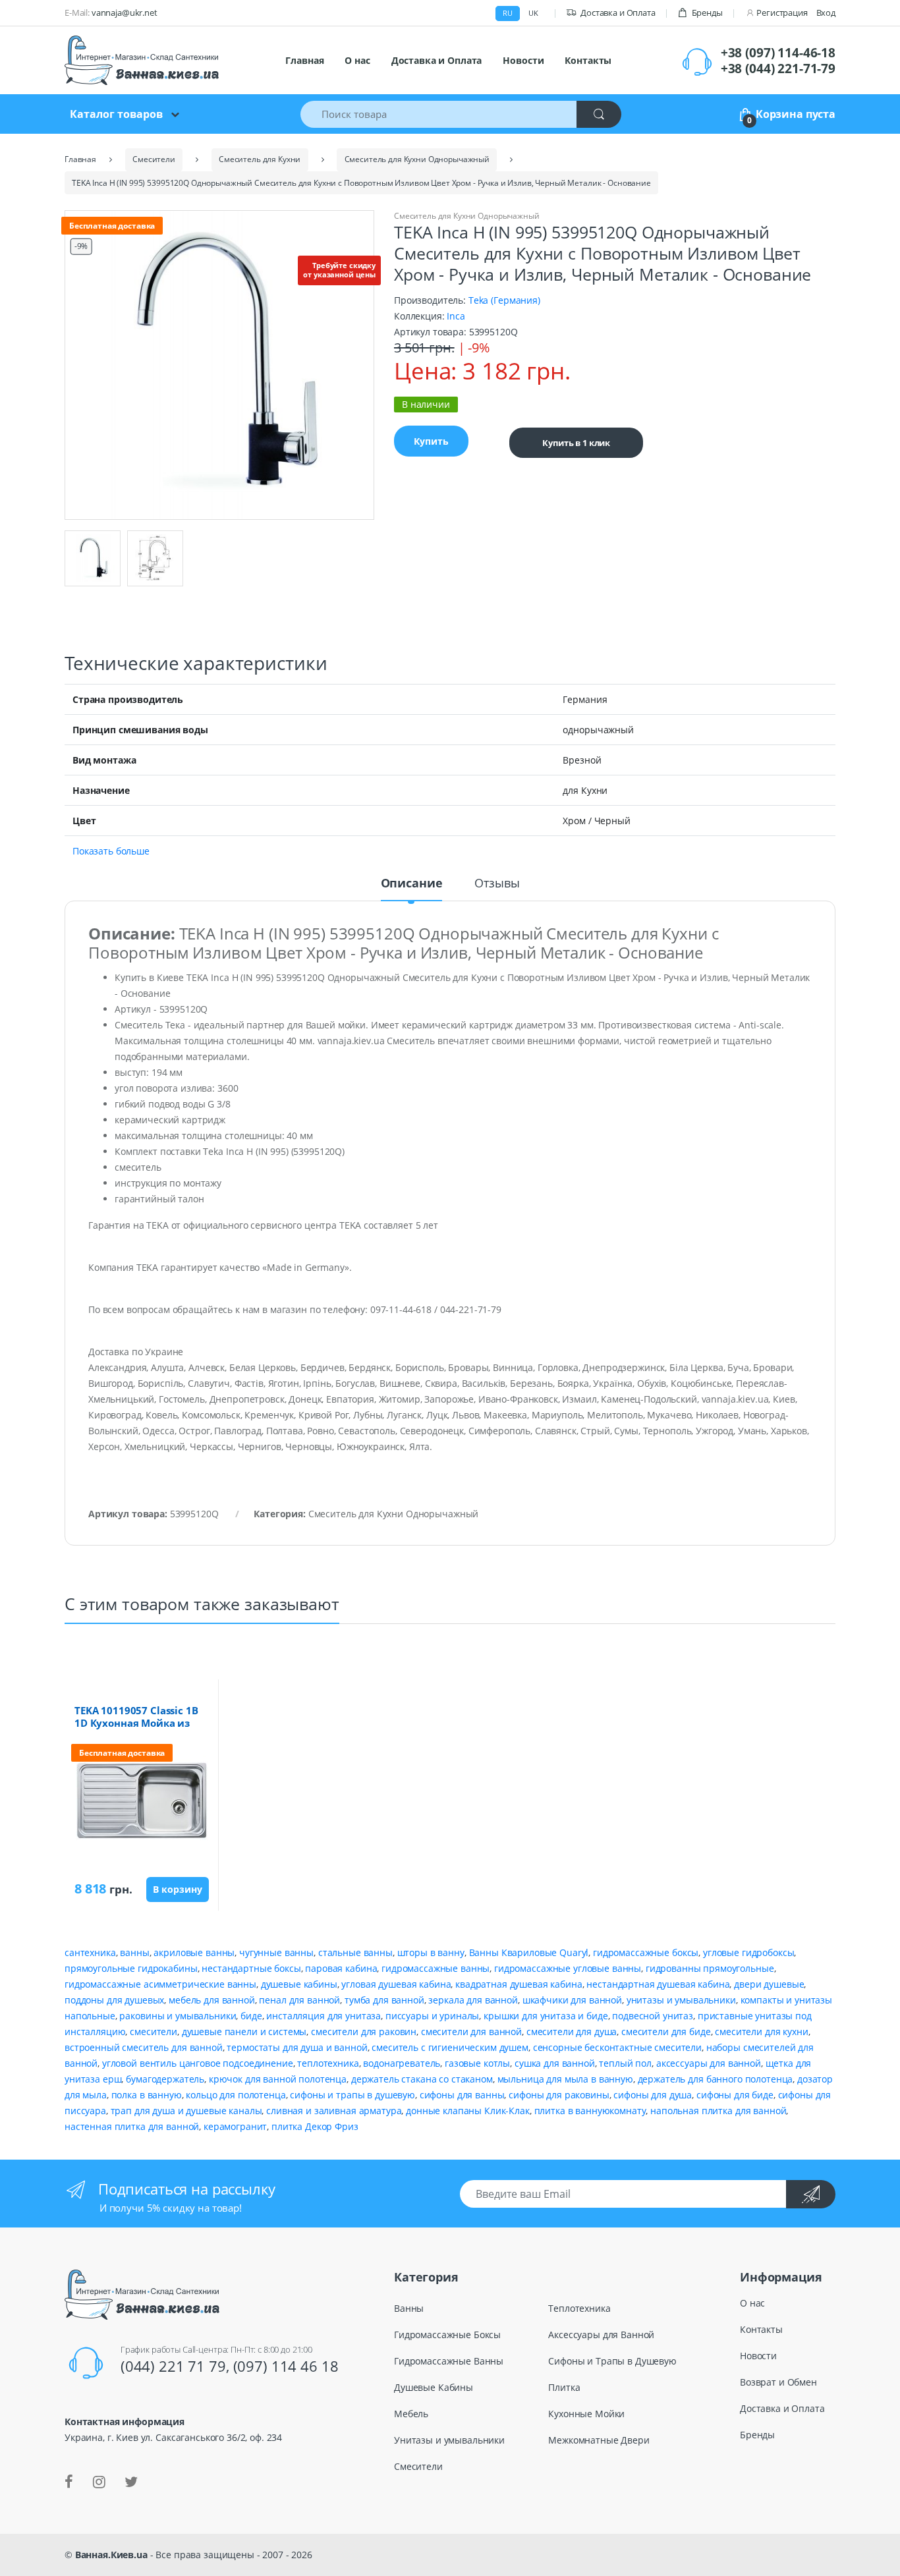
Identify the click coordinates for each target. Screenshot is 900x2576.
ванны (134, 1952)
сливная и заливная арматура (334, 2111)
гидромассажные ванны (436, 1968)
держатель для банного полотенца (716, 2079)
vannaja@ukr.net (125, 13)
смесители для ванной (471, 2031)
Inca (456, 316)
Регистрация (782, 13)
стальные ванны (355, 1952)
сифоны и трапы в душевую (352, 2095)
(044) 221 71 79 (173, 2366)
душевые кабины (299, 1984)
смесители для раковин (364, 2031)
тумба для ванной (384, 2000)
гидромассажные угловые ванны (568, 1968)
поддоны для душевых (114, 2000)
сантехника (90, 1952)
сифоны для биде (735, 2095)
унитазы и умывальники (681, 2000)
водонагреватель (402, 2063)
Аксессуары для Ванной (601, 2335)
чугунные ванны (276, 1952)
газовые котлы (477, 2063)
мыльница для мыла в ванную (565, 2079)
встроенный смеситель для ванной (144, 2047)
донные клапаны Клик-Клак (468, 2111)
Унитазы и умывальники (449, 2440)
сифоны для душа (653, 2095)
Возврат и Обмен (778, 2382)
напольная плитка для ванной (718, 2111)
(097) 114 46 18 (286, 2366)
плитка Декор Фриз (315, 2126)
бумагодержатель (165, 2079)
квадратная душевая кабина (519, 1984)
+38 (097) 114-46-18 (778, 53)
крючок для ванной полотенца (278, 2079)
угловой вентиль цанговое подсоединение (198, 2063)
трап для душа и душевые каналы (186, 2111)
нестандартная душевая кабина (658, 1984)
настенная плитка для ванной (132, 2126)
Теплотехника (579, 2308)
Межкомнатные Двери (599, 2440)
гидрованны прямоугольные (710, 1968)
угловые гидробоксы (748, 1952)
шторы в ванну (431, 1952)
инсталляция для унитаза (323, 2016)
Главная (304, 60)
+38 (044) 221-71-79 (778, 69)
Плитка (564, 2387)
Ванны (409, 2308)
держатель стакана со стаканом (422, 2079)
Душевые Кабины (434, 2387)
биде (251, 2016)
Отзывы (497, 884)
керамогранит (235, 2126)
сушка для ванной (555, 2063)
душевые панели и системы (244, 2031)
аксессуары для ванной (709, 2063)
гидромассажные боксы (646, 1952)
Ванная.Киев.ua (111, 2555)
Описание (412, 884)
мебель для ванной (212, 2000)
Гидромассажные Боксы (447, 2335)
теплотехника (328, 2063)
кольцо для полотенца (236, 2095)
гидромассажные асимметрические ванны (160, 1984)
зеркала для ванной (473, 2000)
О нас (357, 60)
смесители (154, 2031)
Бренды (707, 13)
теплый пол (625, 2063)
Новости (523, 60)
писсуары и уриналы (432, 2016)
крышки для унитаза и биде (546, 2016)
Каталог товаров (116, 114)
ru (508, 13)
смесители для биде (666, 2031)
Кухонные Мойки (586, 2414)
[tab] (412, 889)
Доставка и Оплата (618, 13)
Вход (826, 13)
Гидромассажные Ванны (449, 2361)
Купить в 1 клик (576, 443)
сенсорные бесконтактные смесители (617, 2047)
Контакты (588, 60)
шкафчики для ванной (572, 2000)
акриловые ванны (194, 1952)
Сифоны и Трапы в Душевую (612, 2361)
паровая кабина (341, 1968)
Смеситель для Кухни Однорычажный (467, 216)
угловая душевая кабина (396, 1984)
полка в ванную (147, 2095)
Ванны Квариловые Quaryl (529, 1952)
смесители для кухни (761, 2031)
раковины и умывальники (178, 2016)
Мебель (411, 2414)
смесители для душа (572, 2031)
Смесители (418, 2466)
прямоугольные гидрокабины (131, 1968)
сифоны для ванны (462, 2095)
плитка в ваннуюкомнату (590, 2111)
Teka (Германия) (503, 300)
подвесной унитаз (653, 2016)
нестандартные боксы (251, 1968)
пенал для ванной (299, 2000)
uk (533, 13)
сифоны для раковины (559, 2095)
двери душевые (769, 1984)
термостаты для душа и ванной (297, 2047)
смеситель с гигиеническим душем (450, 2047)
